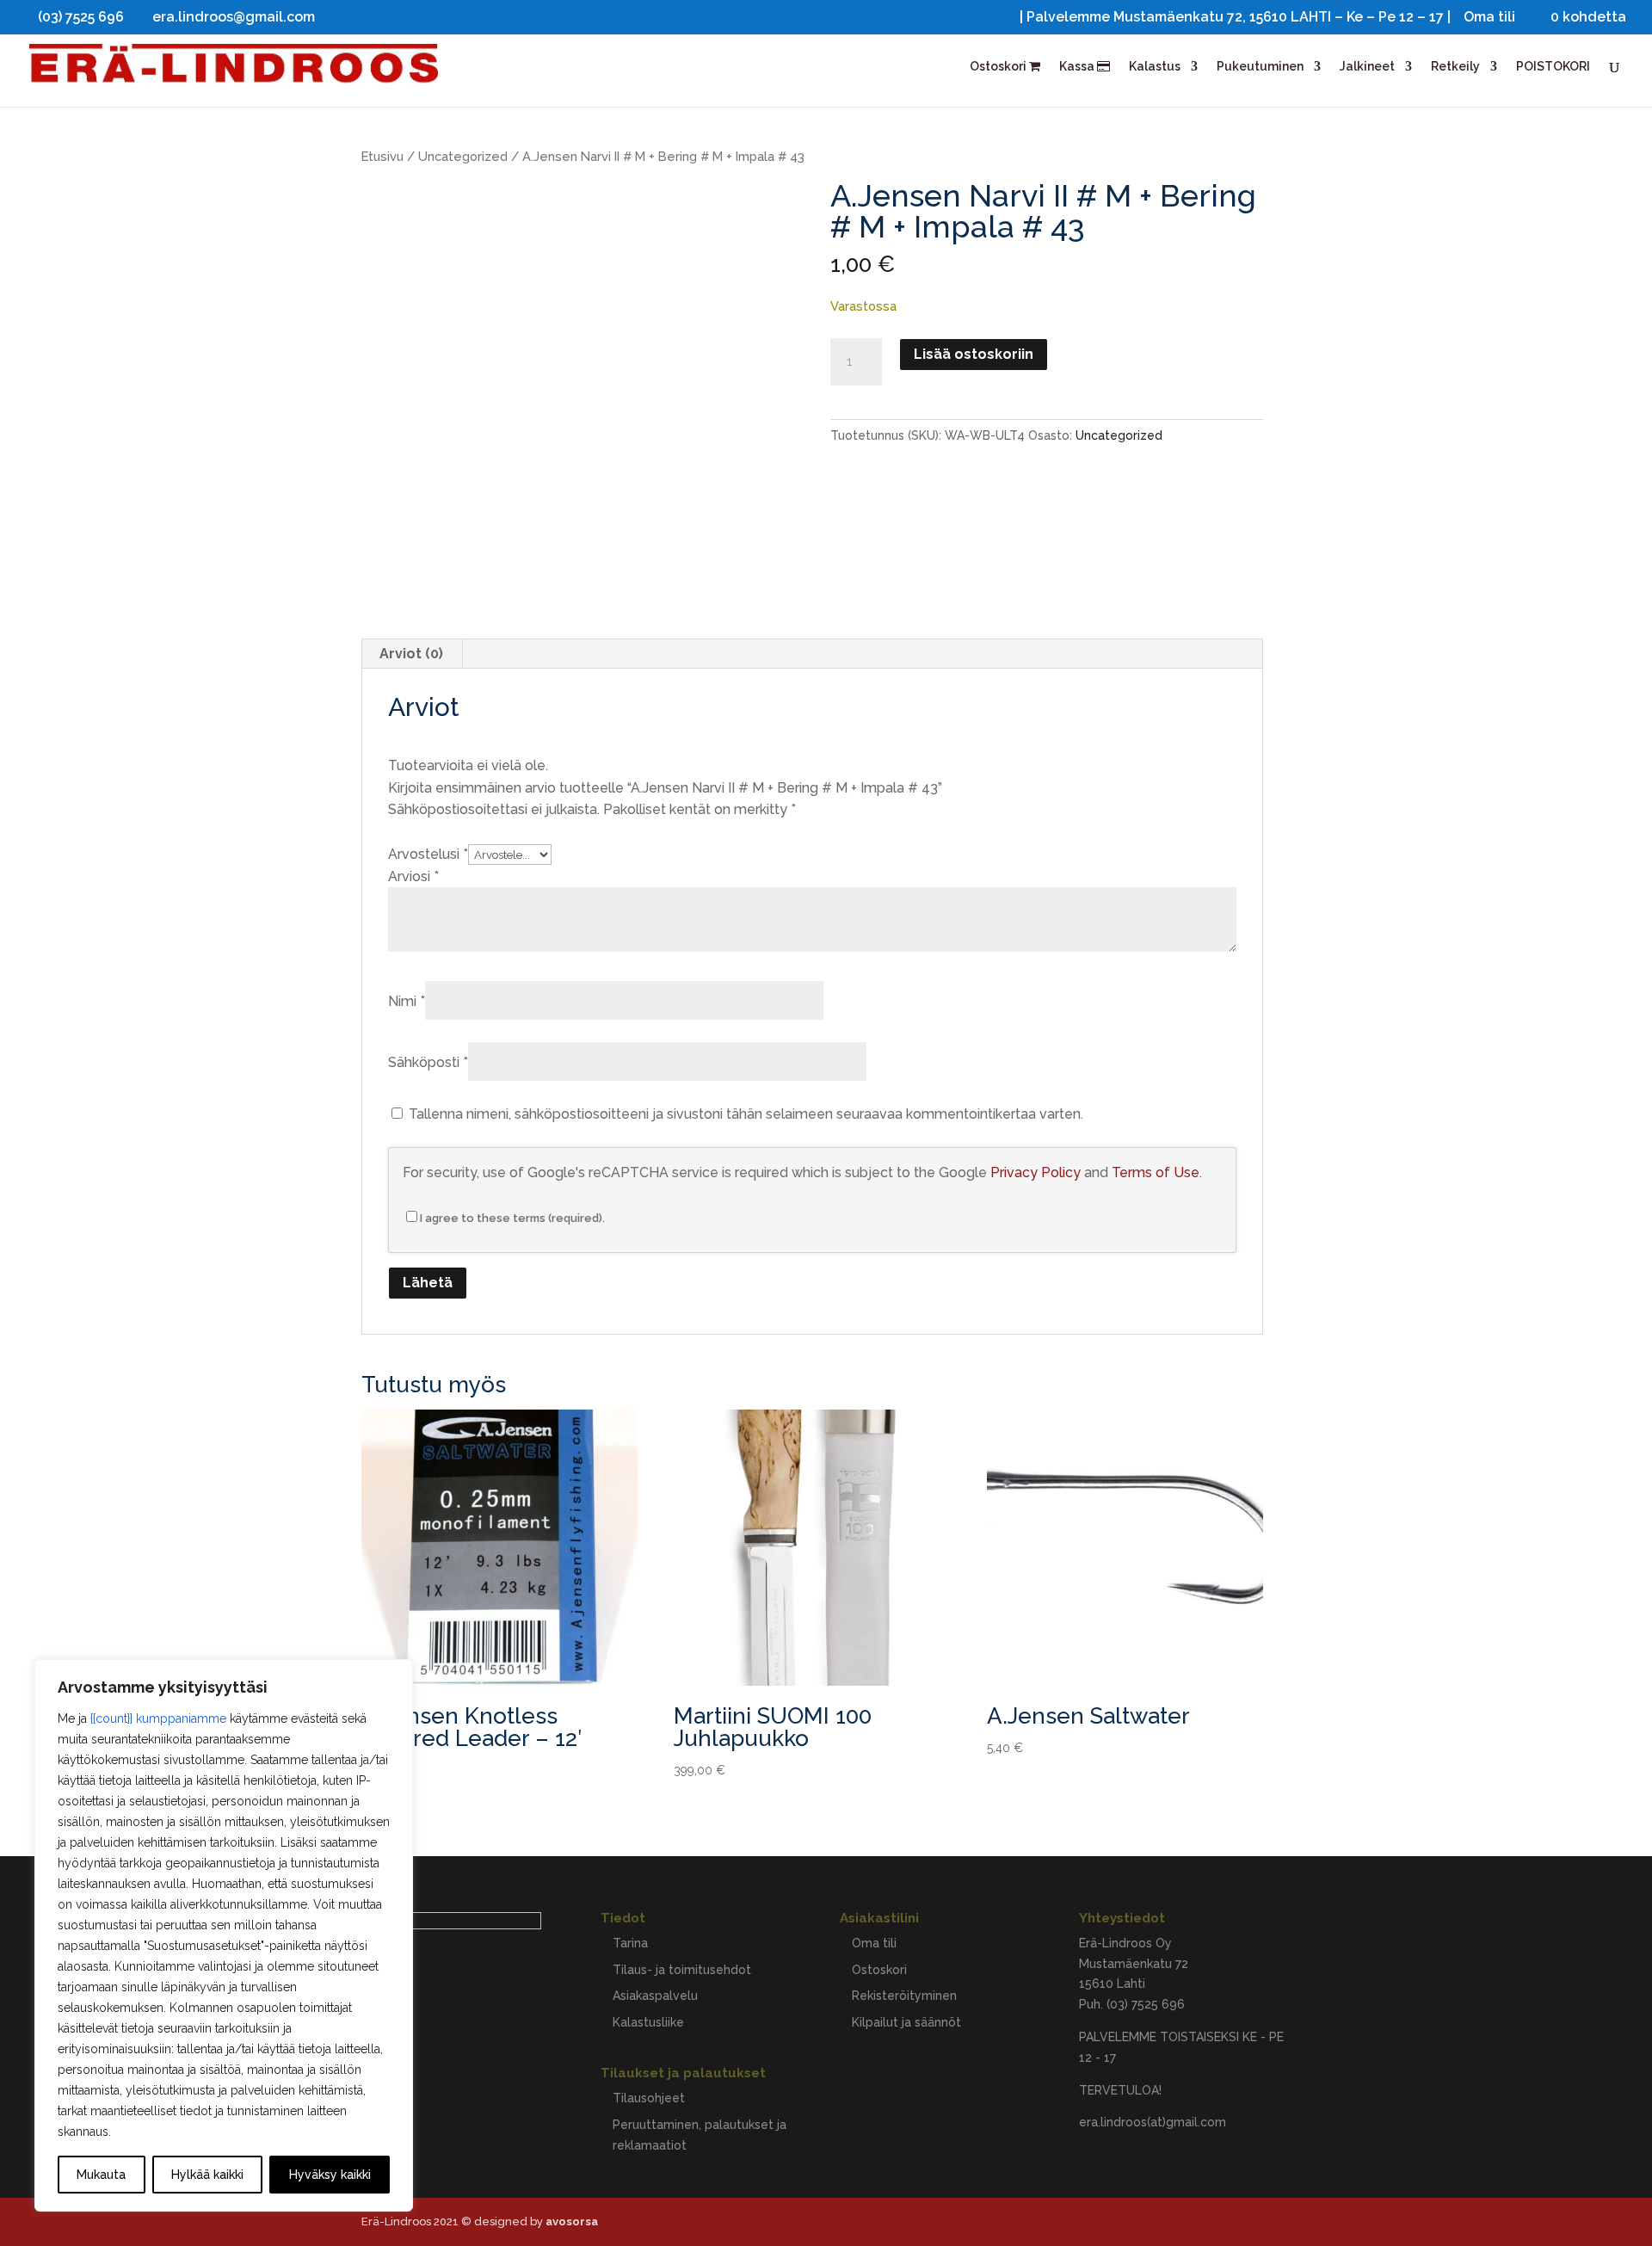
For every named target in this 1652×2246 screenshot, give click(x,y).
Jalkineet (1367, 67)
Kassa (1078, 67)
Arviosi (413, 876)
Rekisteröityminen (904, 1996)
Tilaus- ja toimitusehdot (682, 1970)
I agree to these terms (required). (512, 1218)
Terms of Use (1156, 1172)
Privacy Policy (1036, 1172)
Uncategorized (463, 156)
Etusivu (382, 156)
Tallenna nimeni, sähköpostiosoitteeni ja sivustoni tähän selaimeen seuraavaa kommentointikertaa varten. (746, 1114)
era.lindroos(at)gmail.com (1153, 2122)
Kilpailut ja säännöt (906, 2022)
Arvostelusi (428, 854)
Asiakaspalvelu (655, 1996)
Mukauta (101, 2175)
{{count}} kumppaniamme (158, 1718)
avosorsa (572, 2221)
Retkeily (1455, 67)
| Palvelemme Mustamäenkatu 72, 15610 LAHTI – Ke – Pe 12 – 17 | (1235, 18)
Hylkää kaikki (207, 2175)
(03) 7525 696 (1146, 2004)
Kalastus (1155, 67)
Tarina (630, 1943)
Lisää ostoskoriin (974, 354)
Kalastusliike (648, 2022)
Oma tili (1489, 18)
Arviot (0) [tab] (411, 654)
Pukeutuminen (1260, 67)
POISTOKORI (1553, 67)
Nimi (407, 1001)
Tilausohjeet (649, 2098)
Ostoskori (999, 67)
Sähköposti (428, 1062)
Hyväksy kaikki (330, 2175)
